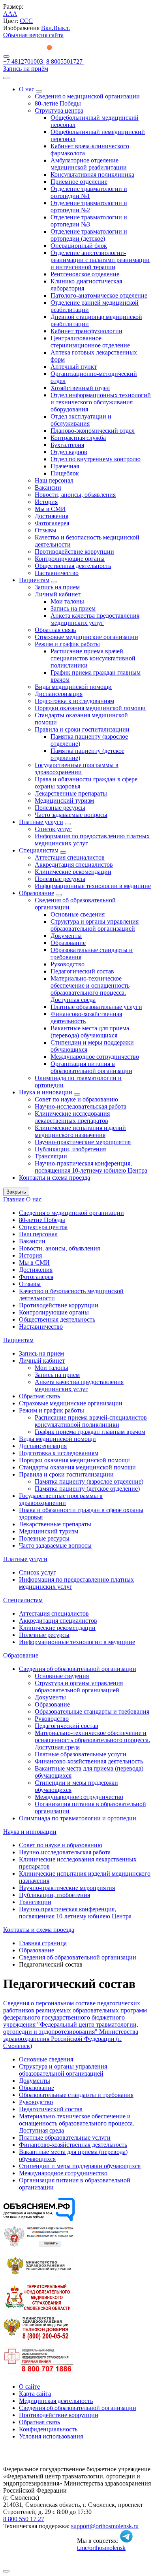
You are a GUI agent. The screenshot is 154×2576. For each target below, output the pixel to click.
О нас (27, 89)
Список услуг (53, 829)
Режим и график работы (67, 644)
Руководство (68, 964)
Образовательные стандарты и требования (92, 1711)
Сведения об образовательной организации (78, 1669)
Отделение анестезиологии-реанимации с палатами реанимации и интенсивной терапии (100, 260)
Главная (14, 1199)
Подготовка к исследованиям (74, 701)
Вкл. (47, 28)
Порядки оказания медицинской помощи (90, 708)
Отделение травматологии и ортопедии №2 (89, 206)
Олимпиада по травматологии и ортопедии (78, 1818)
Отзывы (46, 530)
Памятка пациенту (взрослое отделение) (89, 1481)
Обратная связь (55, 630)
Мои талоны (67, 601)
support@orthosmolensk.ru (105, 2526)
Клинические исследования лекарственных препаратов (72, 1117)
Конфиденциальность (48, 2429)
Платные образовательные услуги (96, 1007)
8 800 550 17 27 (24, 2519)
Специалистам (39, 850)
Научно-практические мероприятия (83, 1142)
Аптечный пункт (74, 367)
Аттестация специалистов (70, 857)
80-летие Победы (58, 103)
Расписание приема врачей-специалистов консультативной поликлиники (93, 658)
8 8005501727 (65, 61)
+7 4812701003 (24, 61)
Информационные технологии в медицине (93, 886)
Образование (37, 893)
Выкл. (62, 28)
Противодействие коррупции (74, 552)
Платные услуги (41, 822)
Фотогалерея (52, 523)
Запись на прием (57, 587)
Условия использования (51, 2436)
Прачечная (65, 466)
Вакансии (48, 487)
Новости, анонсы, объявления (75, 495)
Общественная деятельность (73, 566)
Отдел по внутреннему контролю (96, 459)
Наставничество (57, 573)
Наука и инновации (46, 1092)
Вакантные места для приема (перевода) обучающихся (90, 1032)
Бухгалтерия (67, 445)
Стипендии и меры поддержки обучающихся (80, 2166)
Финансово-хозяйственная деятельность (89, 1761)
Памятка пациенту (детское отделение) (87, 1489)
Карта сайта (35, 2394)
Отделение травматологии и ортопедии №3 (89, 221)
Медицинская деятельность (56, 2401)
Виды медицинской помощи (73, 687)
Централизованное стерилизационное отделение (90, 342)
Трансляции (51, 1156)
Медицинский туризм (64, 801)
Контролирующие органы (70, 559)
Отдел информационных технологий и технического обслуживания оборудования (101, 402)
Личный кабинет (58, 594)
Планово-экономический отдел (93, 431)
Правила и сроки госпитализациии (82, 729)
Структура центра (59, 110)
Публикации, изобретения (70, 1149)
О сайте (29, 2386)
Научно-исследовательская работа (81, 1106)
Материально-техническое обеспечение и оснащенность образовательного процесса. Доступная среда (90, 989)
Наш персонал (54, 480)
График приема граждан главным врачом (90, 1432)
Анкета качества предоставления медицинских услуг (95, 619)
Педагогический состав (82, 971)
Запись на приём (26, 69)
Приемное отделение (79, 182)
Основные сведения (78, 914)
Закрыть (16, 1192)
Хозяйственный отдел (80, 388)
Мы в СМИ (50, 509)
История (46, 502)
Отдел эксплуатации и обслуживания (81, 420)
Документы (66, 936)
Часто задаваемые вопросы (71, 815)
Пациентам (34, 580)
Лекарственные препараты (71, 793)
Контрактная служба (78, 438)
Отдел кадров (69, 452)
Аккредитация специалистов (74, 865)
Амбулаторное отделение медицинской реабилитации (89, 164)
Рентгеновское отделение (85, 274)
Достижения (52, 516)
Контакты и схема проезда (54, 1178)
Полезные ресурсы (60, 808)
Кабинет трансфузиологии (86, 331)
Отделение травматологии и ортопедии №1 (89, 192)
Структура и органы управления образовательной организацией (95, 925)
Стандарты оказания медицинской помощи (77, 1467)
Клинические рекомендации (73, 872)
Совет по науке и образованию (76, 1099)
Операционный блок (79, 246)
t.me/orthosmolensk (101, 2548)
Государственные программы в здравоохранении (77, 768)
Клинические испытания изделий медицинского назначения (80, 1131)
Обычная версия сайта (33, 35)
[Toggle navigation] (6, 57)
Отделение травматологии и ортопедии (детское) (89, 235)
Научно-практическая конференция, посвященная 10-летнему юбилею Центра (91, 1167)
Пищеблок (65, 473)
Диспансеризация (59, 694)
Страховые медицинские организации (86, 637)
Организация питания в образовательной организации (91, 1067)
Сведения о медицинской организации (87, 96)
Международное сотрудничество (95, 1057)
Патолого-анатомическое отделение (99, 295)
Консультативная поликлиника (92, 174)
